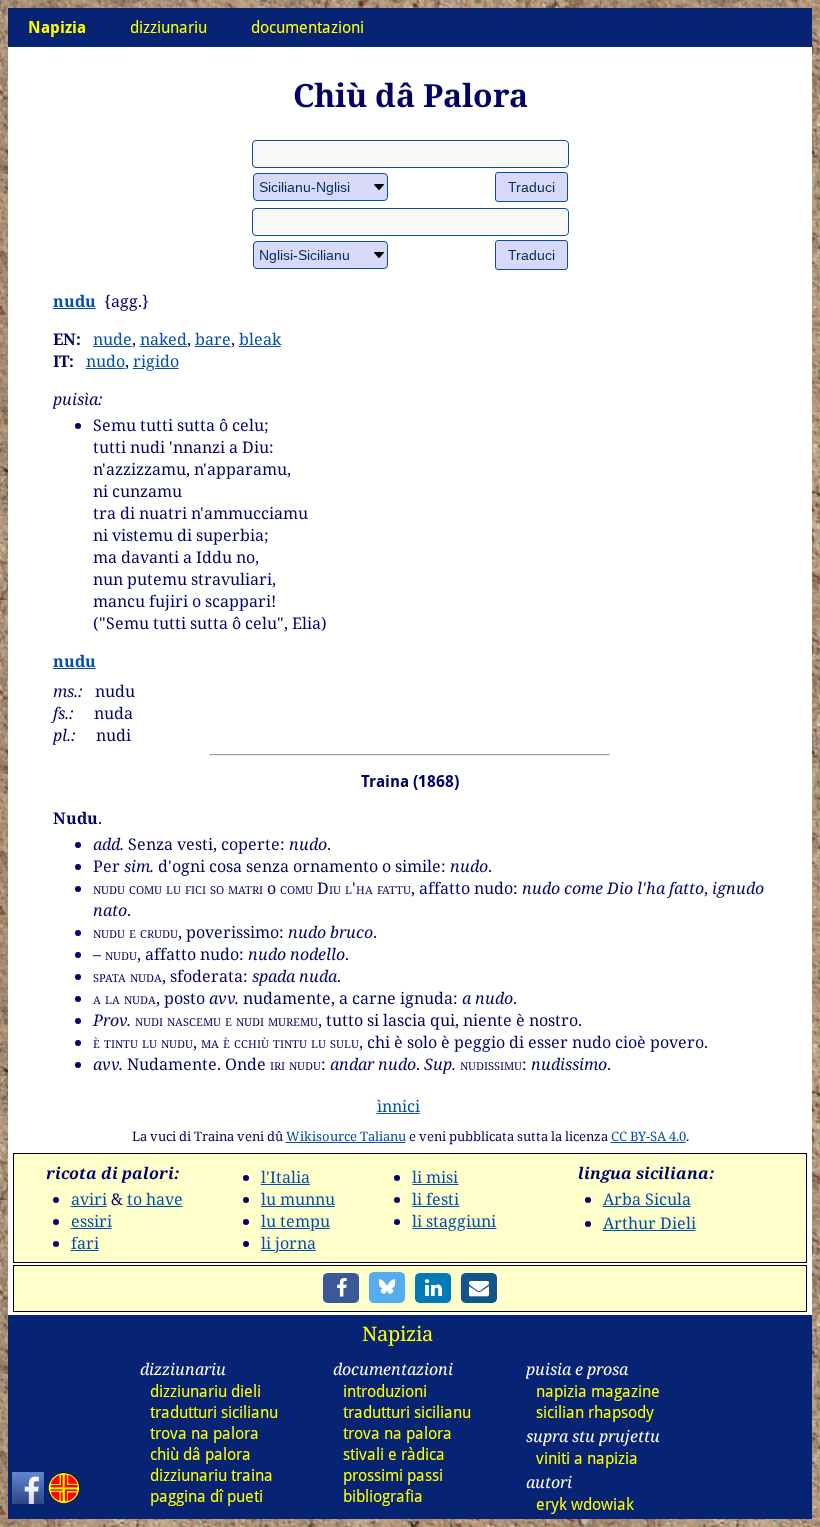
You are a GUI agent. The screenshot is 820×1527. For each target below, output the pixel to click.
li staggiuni (454, 1221)
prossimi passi (393, 1475)
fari (85, 1243)
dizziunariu (168, 27)
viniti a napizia (587, 1458)
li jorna (288, 1243)
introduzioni (385, 1391)
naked (163, 339)
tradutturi (214, 1412)
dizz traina (211, 1475)
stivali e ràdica (394, 1454)
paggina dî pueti (206, 1496)
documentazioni (307, 27)
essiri (91, 1221)
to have (155, 1199)
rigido (156, 361)
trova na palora (204, 1433)
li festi (435, 1199)
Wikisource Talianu (346, 1136)
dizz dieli (205, 1391)
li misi (435, 1177)
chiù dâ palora (200, 1454)
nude (112, 339)
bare (213, 339)
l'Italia (285, 1177)
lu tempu (295, 1221)
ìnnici (398, 1106)
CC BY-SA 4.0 (648, 1136)
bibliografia (383, 1496)
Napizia (397, 1333)
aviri (89, 1199)
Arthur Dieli (649, 1223)
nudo (105, 361)
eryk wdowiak (585, 1504)
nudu (74, 301)
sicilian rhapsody (595, 1412)
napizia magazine (598, 1391)
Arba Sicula (647, 1199)
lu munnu (298, 1199)
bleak (260, 339)
